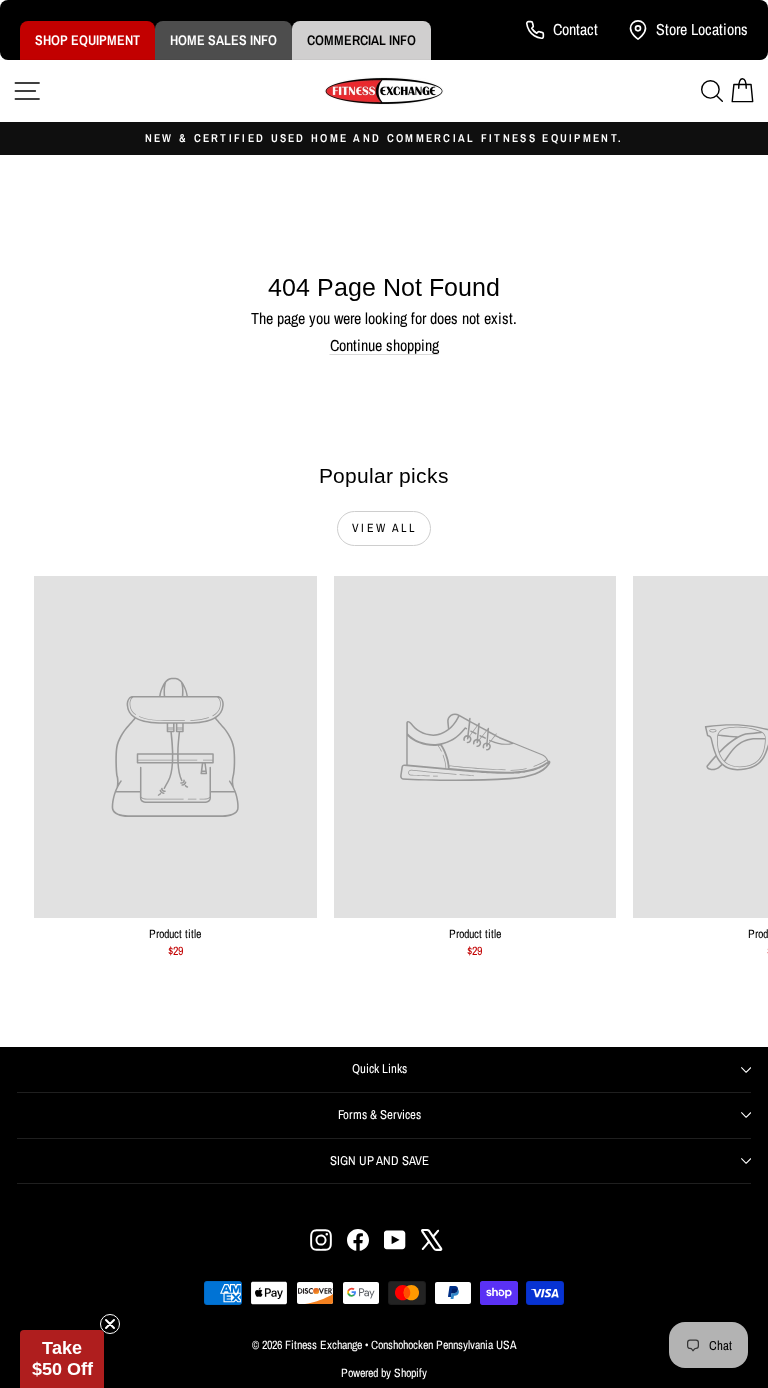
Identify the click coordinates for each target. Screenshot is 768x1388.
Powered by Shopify (384, 1373)
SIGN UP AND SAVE (379, 1160)
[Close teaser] (110, 1324)
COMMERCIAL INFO (361, 40)
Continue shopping (384, 345)
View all (384, 528)
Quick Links (379, 1068)
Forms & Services (379, 1114)
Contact (575, 29)
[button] (62, 1359)
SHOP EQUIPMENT (87, 40)
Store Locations (702, 29)
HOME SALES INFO (223, 40)
